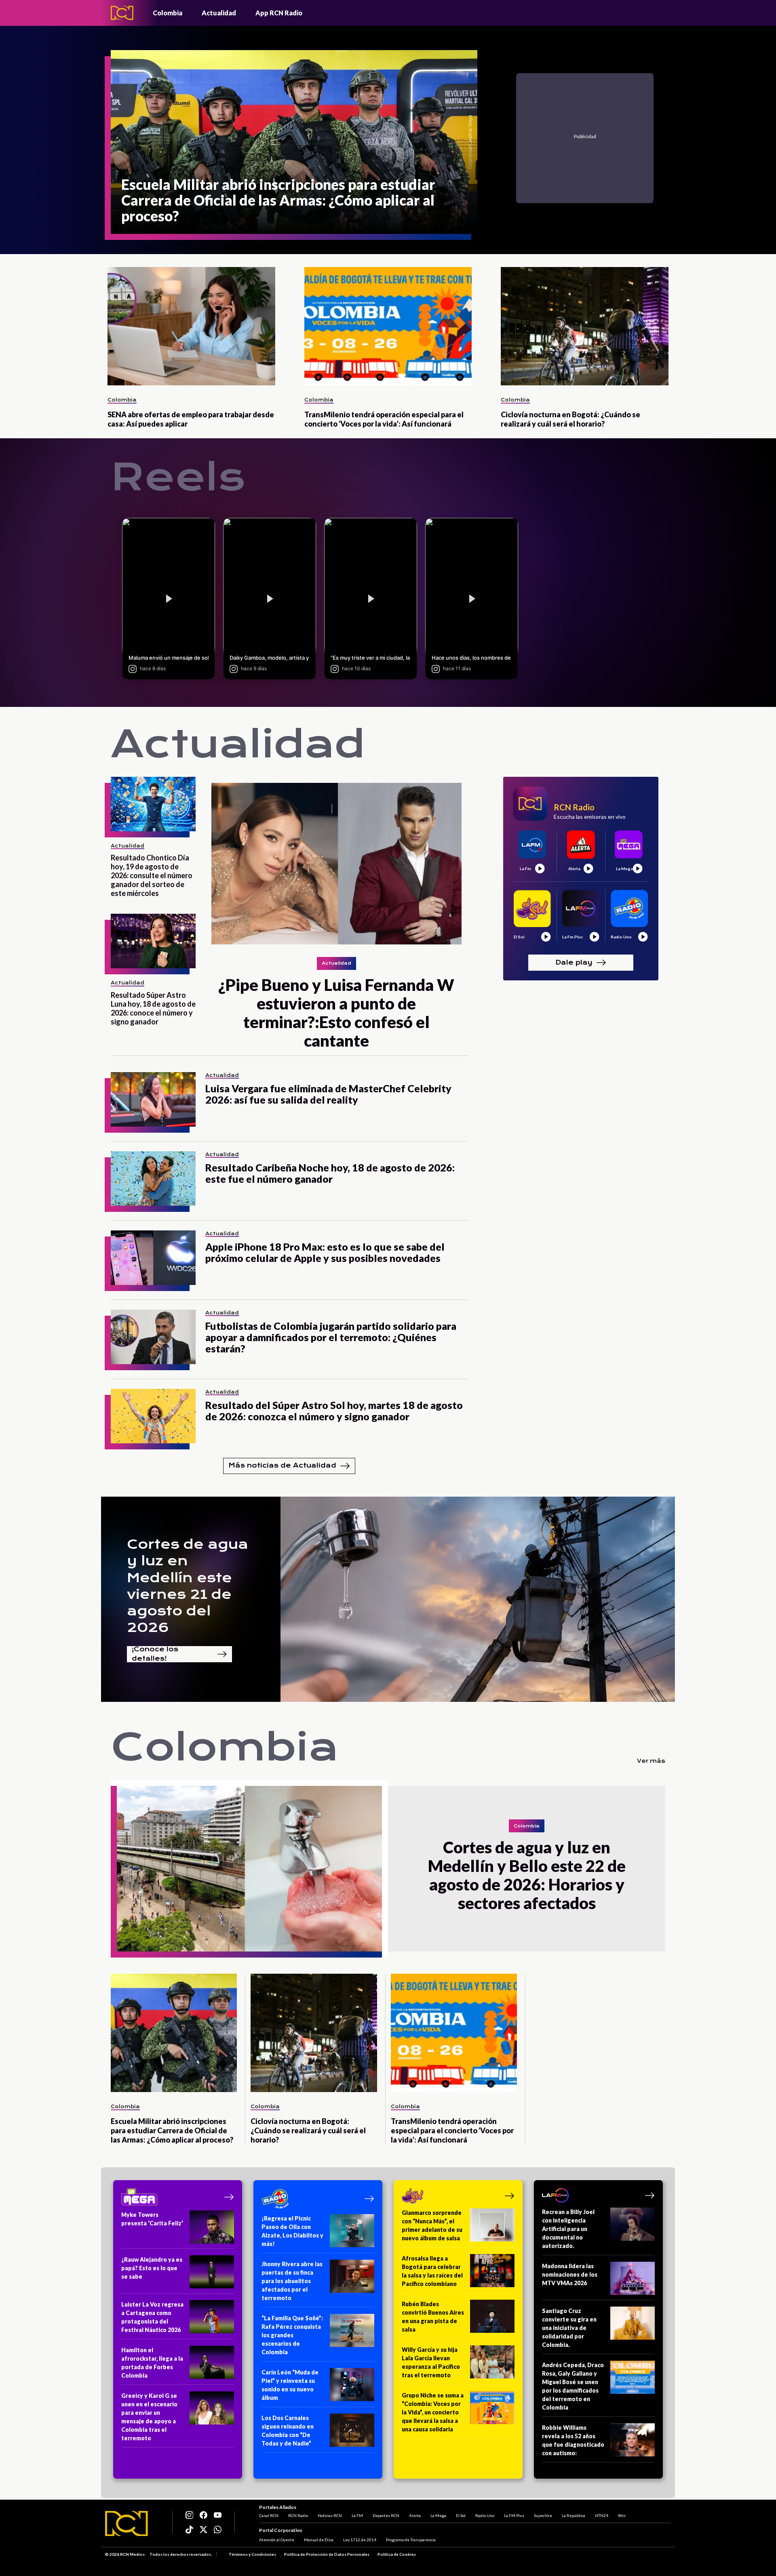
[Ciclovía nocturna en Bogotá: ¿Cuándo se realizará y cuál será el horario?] (585, 326)
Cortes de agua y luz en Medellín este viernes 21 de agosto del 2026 (188, 1586)
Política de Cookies (397, 2554)
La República (574, 2515)
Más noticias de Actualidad (282, 1465)
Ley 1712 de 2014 (360, 2540)
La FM (357, 2515)
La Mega (438, 2515)
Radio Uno (485, 2515)
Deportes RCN (386, 2515)
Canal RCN (269, 2515)
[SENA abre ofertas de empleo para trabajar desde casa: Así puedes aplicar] (191, 326)
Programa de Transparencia (411, 2540)
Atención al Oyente (277, 2540)
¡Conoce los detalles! (155, 1654)
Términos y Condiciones (252, 2554)
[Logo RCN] (127, 2523)
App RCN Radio (279, 13)
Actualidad (219, 13)
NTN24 (602, 2515)
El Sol (461, 2515)
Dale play (574, 962)
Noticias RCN (330, 2515)
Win (622, 2515)
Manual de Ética (319, 2540)
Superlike (543, 2515)
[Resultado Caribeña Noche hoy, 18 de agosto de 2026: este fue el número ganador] (153, 1179)
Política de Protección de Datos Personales (327, 2554)
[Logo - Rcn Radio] (122, 13)
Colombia (168, 13)
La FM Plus (514, 2515)
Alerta (415, 2515)
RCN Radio (298, 2515)
